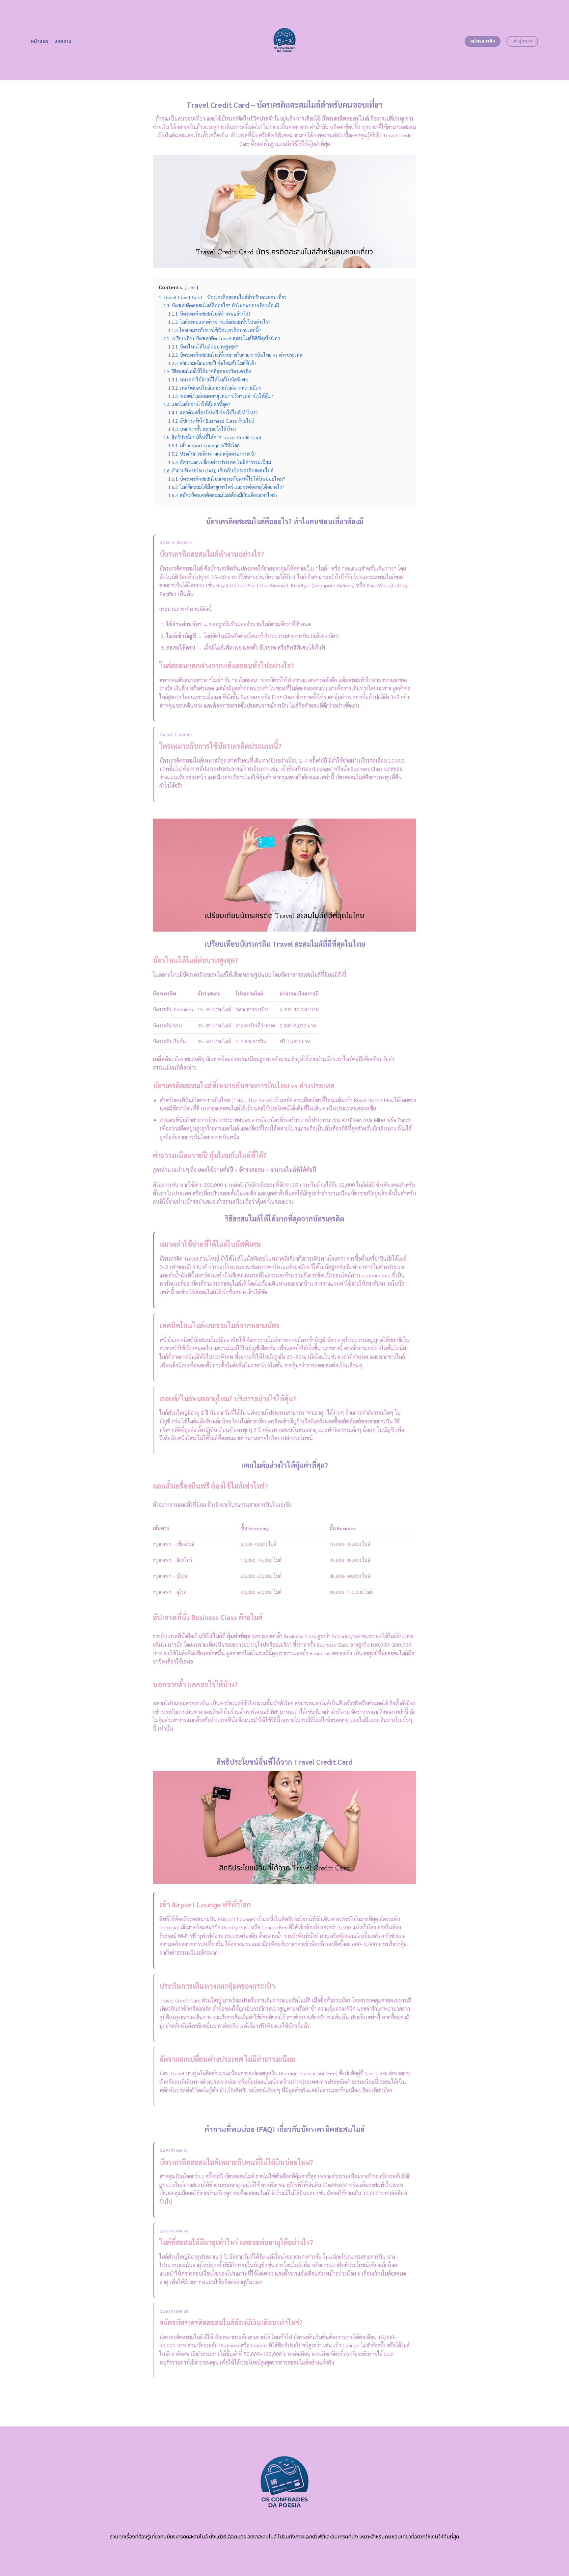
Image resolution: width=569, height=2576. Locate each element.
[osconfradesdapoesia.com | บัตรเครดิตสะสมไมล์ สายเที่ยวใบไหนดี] (285, 40)
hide (191, 287)
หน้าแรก (40, 41)
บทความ (63, 41)
